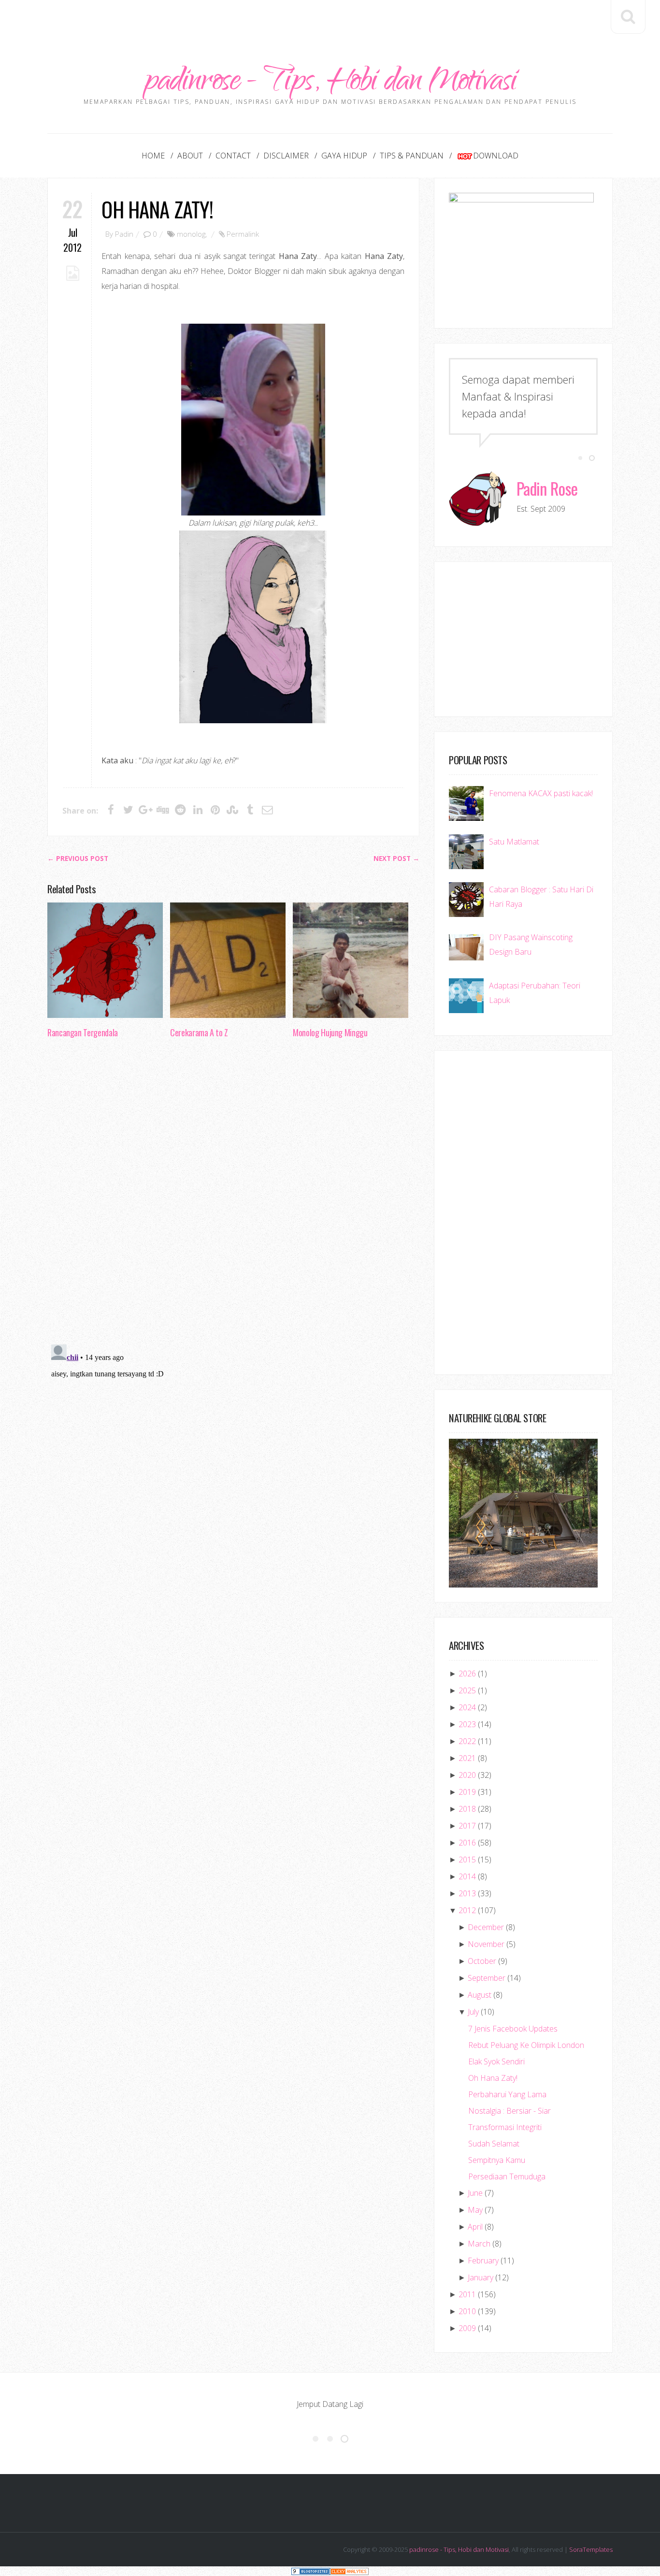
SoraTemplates (591, 2549)
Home (153, 156)
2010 (467, 2311)
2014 (467, 1876)
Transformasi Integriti (505, 2127)
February (483, 2261)
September (487, 1978)
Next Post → (396, 859)
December (486, 1927)
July (473, 2012)
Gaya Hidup (344, 156)
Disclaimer (286, 156)
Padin (124, 234)
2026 (467, 1674)
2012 (467, 1910)
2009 (467, 2328)
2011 (467, 2294)
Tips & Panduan (412, 156)
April (475, 2227)
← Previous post (78, 859)
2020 (467, 1775)
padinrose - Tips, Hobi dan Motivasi (330, 83)
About (190, 156)
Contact (233, 156)
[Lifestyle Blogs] (311, 2571)
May (475, 2210)
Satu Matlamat (514, 842)
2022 (467, 1741)
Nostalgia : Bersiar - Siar (509, 2111)
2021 (467, 1758)
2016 (467, 1843)
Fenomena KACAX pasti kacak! (541, 793)
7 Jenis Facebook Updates (513, 2029)
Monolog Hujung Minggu (330, 1032)
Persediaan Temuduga (507, 2176)
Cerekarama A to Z (199, 1032)
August (480, 1995)
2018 (467, 1809)
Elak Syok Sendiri (496, 2061)
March (479, 2244)
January (481, 2277)
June (475, 2193)
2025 (467, 1690)
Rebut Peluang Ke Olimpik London (526, 2045)
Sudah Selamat (494, 2144)
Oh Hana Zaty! (157, 209)
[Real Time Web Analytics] (349, 2571)
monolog (191, 234)
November (486, 1944)
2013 (467, 1893)
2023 (467, 1724)
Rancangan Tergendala (83, 1032)
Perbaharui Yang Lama (507, 2094)
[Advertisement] (330, 22)
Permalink (243, 234)
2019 (467, 1792)
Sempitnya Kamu (497, 2160)
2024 (467, 1707)
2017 (467, 1826)
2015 (467, 1860)
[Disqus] (233, 1194)
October (482, 1961)
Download (496, 156)
